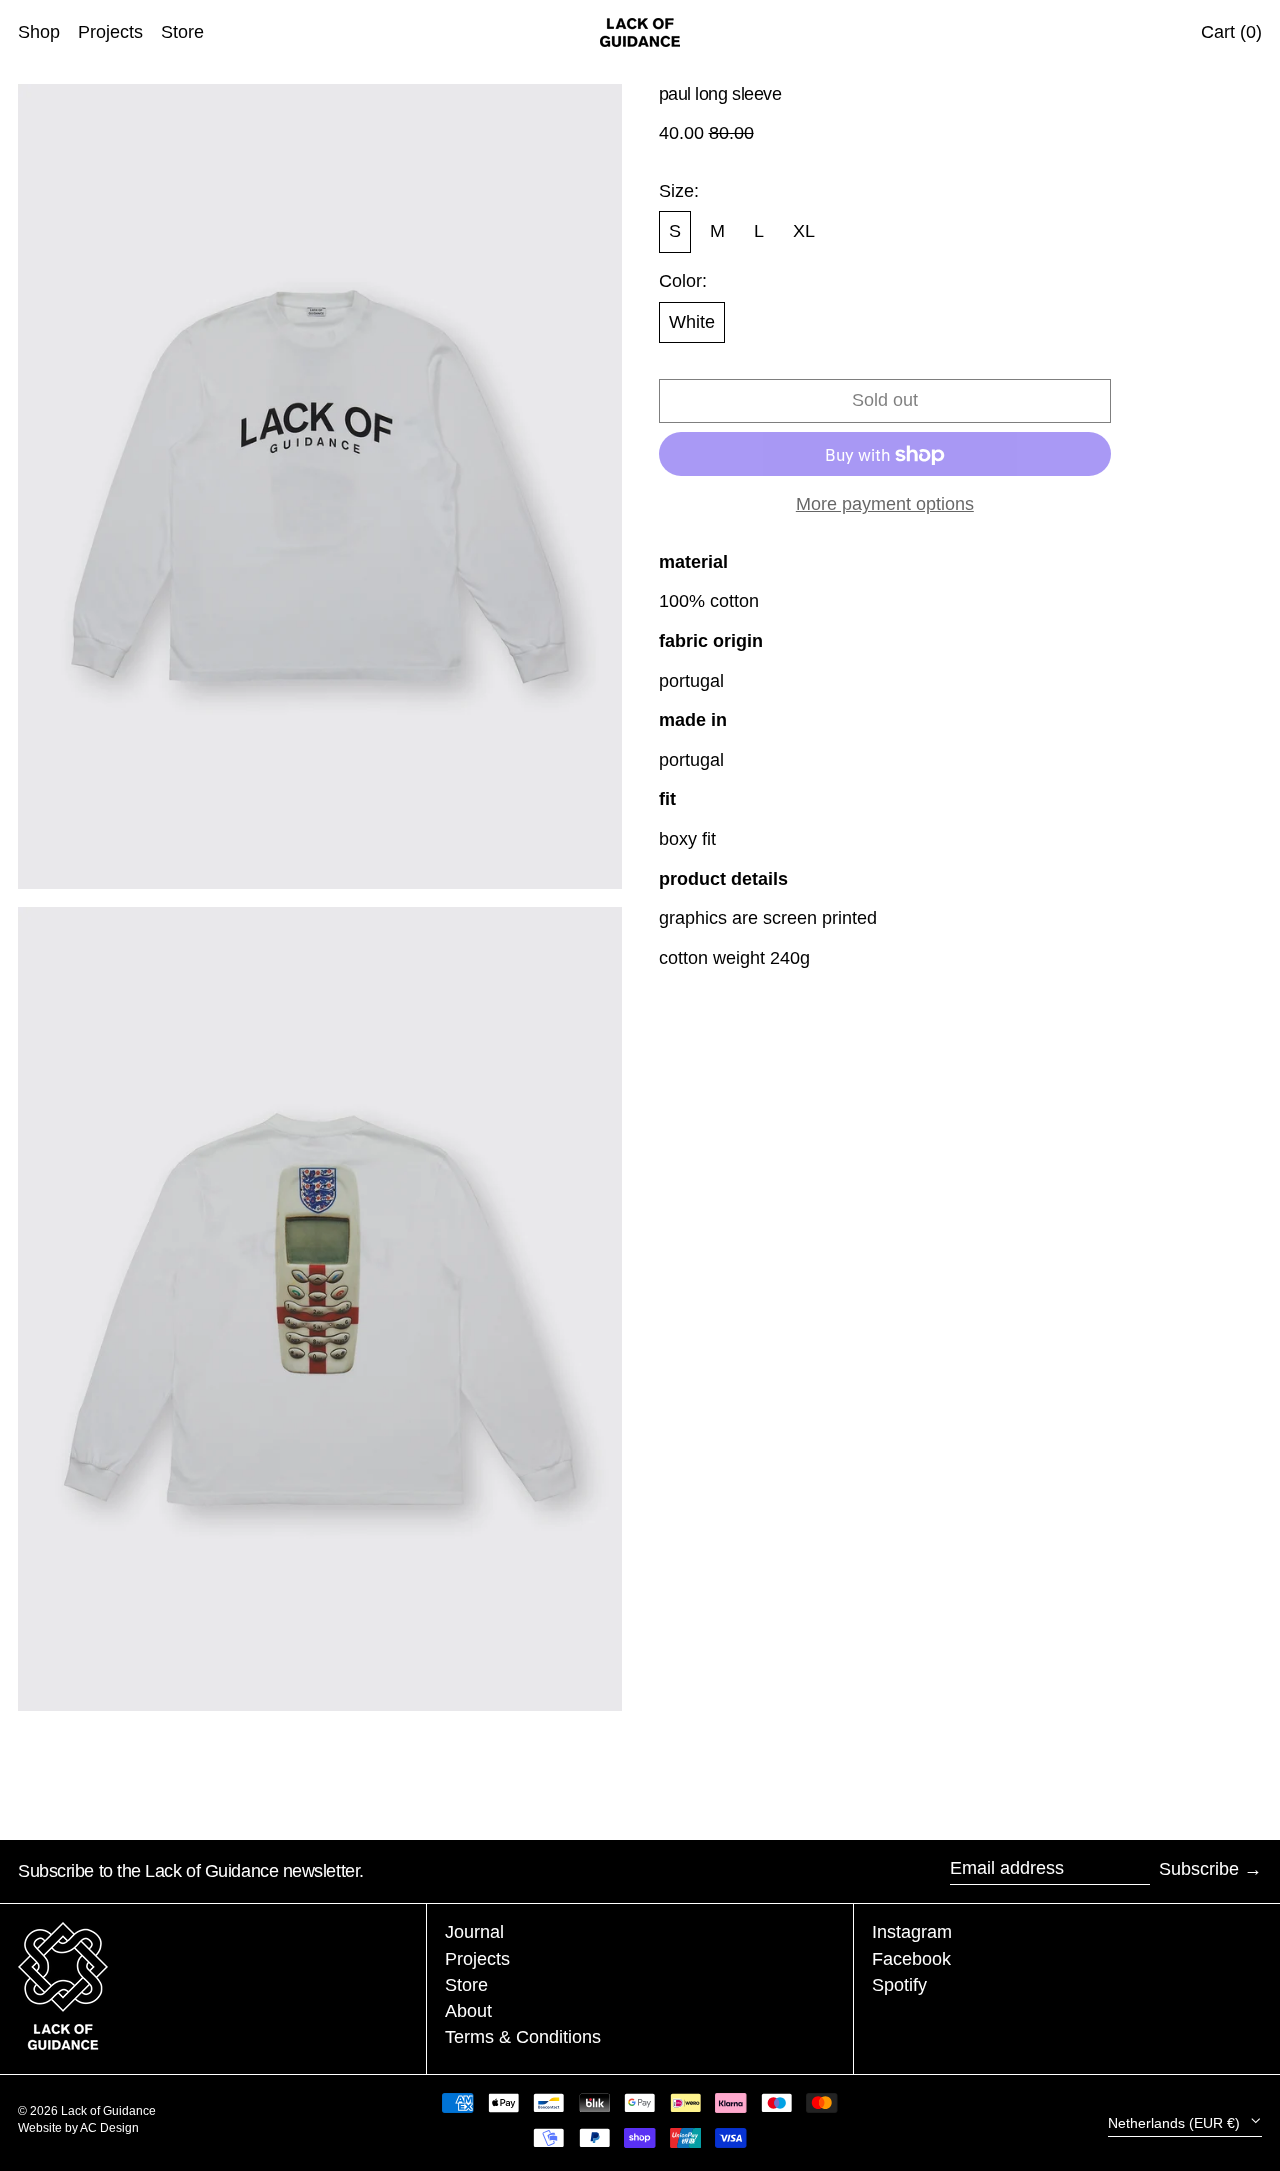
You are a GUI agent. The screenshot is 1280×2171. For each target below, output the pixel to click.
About (468, 2011)
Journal (474, 1932)
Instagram (912, 1932)
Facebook (911, 1959)
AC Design (109, 2128)
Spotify (899, 1985)
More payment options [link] (885, 505)
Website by (49, 2128)
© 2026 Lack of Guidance (87, 2111)
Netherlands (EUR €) (1176, 2123)
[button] (320, 486)
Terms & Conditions (523, 2037)
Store (466, 1985)
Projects (477, 1959)
